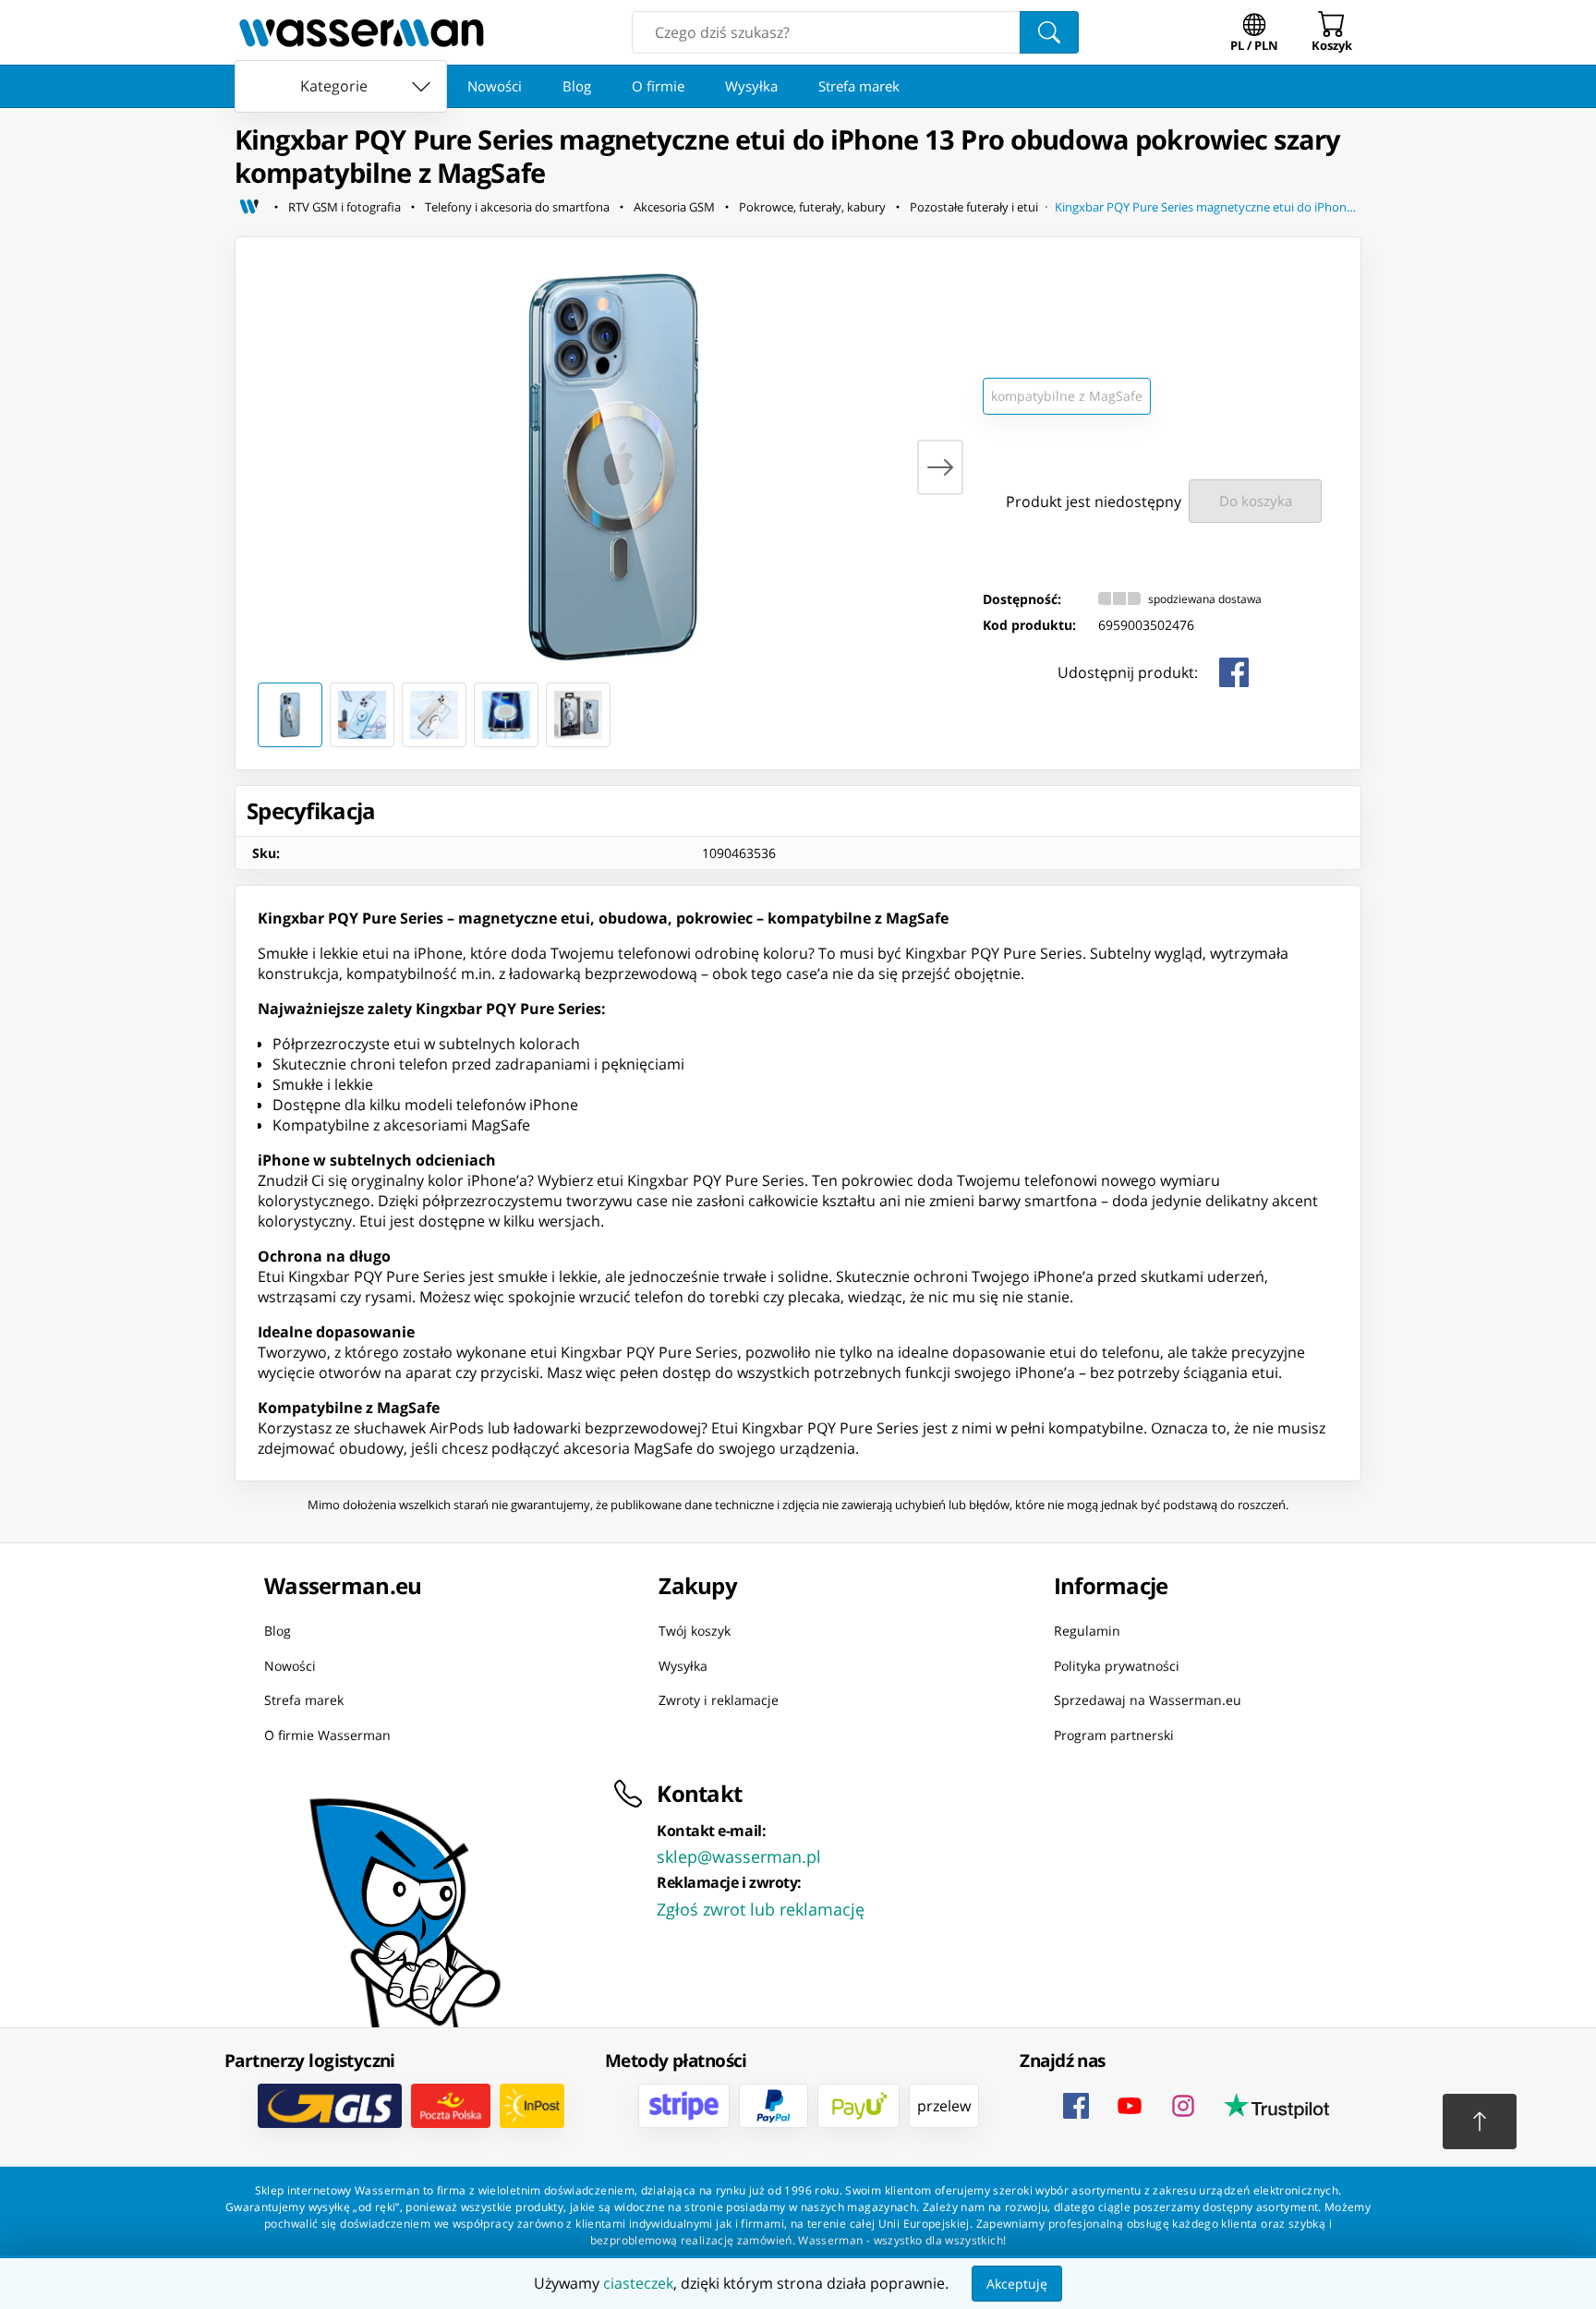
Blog (577, 86)
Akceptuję (1017, 2284)
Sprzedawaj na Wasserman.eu (1148, 1700)
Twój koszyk (695, 1631)
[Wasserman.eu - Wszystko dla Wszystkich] (362, 32)
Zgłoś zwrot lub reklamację (761, 1909)
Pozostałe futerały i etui (974, 207)
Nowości (495, 86)
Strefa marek (859, 86)
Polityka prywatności (1117, 1665)
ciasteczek (638, 2283)
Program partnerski (1114, 1734)
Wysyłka (751, 86)
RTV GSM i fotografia (345, 207)
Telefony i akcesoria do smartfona (517, 207)
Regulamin (1087, 1631)
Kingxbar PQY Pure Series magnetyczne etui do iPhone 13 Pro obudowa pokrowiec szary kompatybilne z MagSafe (1208, 207)
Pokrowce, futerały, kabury (812, 207)
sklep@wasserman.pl (739, 1856)
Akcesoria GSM (674, 207)
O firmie (658, 86)
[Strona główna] (249, 207)
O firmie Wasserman (327, 1734)
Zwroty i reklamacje (719, 1700)
